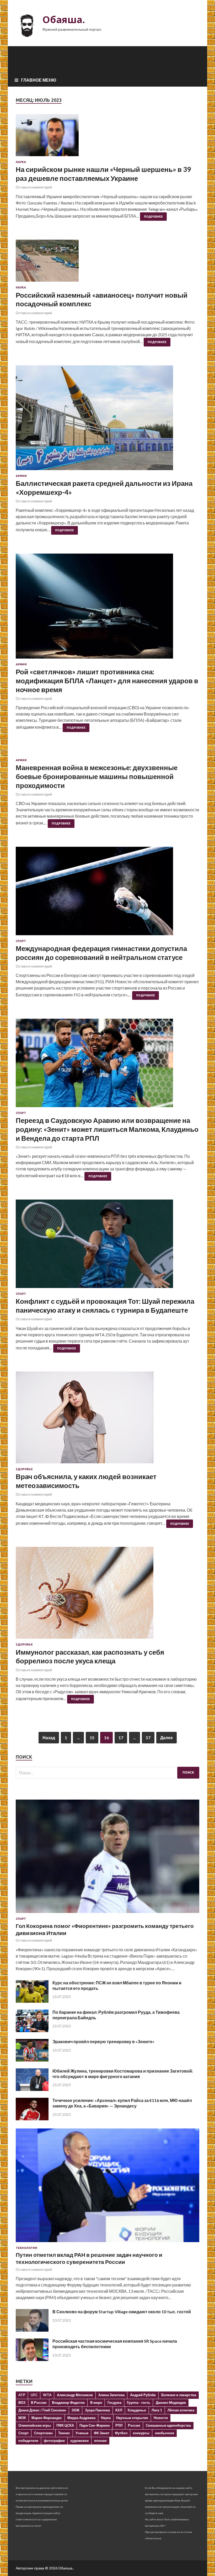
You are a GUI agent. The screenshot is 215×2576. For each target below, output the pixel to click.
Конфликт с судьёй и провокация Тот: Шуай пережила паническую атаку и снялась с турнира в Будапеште (105, 1306)
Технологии (26, 2248)
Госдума (114, 2402)
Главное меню (39, 80)
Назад (49, 1738)
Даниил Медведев (171, 2402)
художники (79, 2441)
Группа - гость (139, 2402)
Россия (134, 2425)
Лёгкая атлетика (181, 2410)
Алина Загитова (111, 2395)
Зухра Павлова (97, 2410)
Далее (166, 1738)
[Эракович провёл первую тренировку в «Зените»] (32, 2060)
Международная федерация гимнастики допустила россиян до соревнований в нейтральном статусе (101, 953)
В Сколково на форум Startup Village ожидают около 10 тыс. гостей (122, 2312)
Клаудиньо (137, 2410)
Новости (161, 2418)
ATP (22, 2395)
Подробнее (153, 217)
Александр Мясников (75, 2395)
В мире (96, 2402)
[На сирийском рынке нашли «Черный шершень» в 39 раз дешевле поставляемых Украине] (107, 137)
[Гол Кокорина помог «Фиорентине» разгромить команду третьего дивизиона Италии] (107, 1914)
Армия (21, 476)
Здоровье (24, 1469)
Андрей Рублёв (143, 2395)
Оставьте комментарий (34, 187)
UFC (34, 2395)
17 (121, 1738)
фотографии (54, 2441)
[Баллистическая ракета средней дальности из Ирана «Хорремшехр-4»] (107, 420)
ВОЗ (22, 2402)
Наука (21, 162)
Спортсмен (43, 2433)
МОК (22, 2418)
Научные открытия (132, 2418)
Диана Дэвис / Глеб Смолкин (42, 2410)
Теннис (64, 2433)
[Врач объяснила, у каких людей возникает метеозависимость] (107, 1420)
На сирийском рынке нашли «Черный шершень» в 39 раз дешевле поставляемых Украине (103, 174)
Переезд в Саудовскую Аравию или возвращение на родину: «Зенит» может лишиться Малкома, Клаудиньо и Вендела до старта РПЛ (107, 1129)
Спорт (21, 941)
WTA (47, 2395)
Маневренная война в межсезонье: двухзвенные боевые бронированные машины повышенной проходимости (97, 776)
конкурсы (141, 2433)
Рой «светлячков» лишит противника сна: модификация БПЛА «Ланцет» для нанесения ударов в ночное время (107, 681)
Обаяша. (64, 20)
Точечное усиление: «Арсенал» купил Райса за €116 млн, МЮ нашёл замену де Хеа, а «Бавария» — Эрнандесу (122, 2103)
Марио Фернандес (47, 2418)
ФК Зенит (102, 2433)
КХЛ (119, 2410)
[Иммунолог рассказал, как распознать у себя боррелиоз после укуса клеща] (107, 1595)
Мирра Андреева (81, 2418)
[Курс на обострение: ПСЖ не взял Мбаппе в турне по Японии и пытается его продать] (32, 2001)
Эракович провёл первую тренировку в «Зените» (103, 2041)
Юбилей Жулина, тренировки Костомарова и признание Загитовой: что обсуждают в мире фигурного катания (123, 2074)
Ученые (82, 2433)
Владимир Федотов (68, 2402)
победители (28, 2441)
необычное (165, 2433)
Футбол (121, 2433)
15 (92, 1738)
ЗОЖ (76, 2410)
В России (39, 2402)
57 (148, 1738)
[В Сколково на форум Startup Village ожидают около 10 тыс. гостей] (32, 2330)
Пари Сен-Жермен (95, 2425)
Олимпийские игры (35, 2425)
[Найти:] (107, 1773)
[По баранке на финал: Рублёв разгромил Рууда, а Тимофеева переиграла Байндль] (32, 2030)
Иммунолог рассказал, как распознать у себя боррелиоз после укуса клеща (90, 1657)
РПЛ (119, 2425)
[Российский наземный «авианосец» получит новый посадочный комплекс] (107, 263)
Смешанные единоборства (168, 2425)
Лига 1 (157, 2410)
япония (100, 2441)
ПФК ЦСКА (65, 2425)
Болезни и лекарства (179, 2395)
